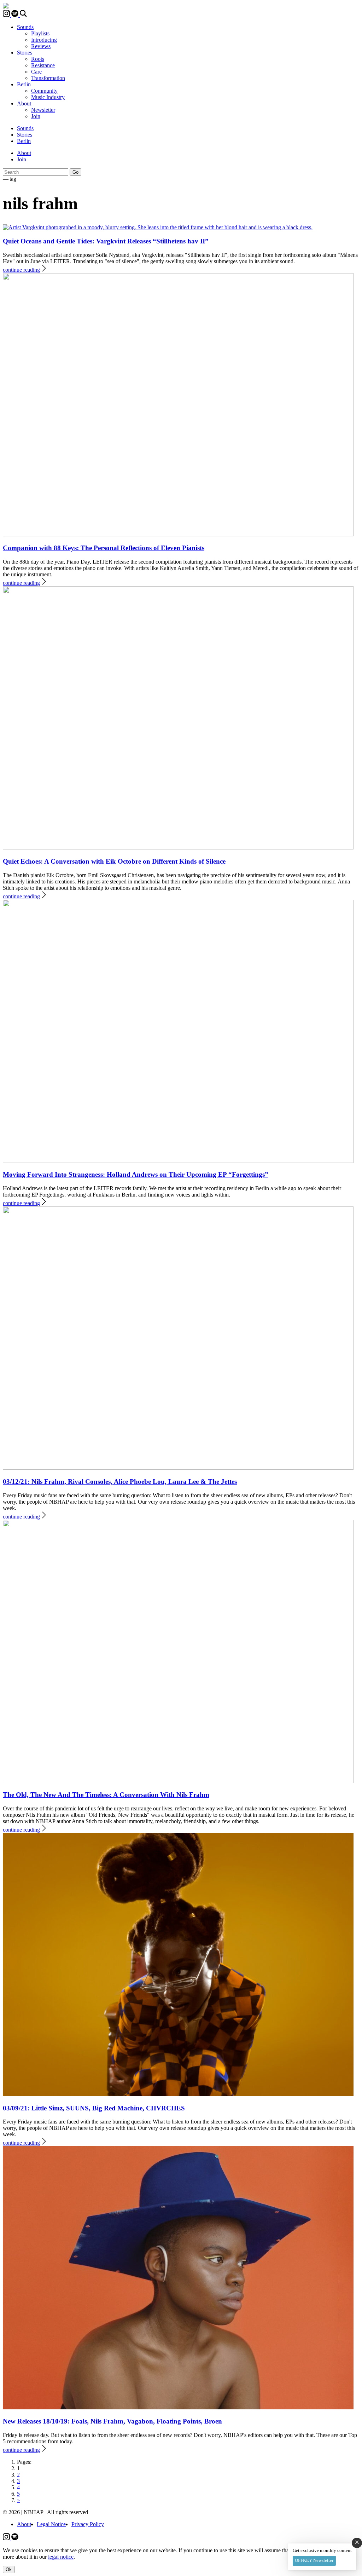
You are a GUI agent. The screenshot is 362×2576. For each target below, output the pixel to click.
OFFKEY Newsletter (314, 2560)
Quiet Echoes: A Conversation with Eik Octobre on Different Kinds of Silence (114, 861)
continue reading (21, 270)
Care (36, 72)
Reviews (41, 46)
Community (44, 91)
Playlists (40, 33)
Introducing (44, 40)
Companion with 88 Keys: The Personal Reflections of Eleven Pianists (104, 548)
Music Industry (48, 97)
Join (36, 116)
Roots (38, 59)
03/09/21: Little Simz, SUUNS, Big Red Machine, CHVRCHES (94, 2108)
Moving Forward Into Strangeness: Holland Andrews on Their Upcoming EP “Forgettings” (136, 1174)
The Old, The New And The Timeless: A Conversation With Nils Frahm (106, 1795)
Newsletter (43, 110)
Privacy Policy (88, 2524)
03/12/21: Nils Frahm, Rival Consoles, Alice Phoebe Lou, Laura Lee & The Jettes (120, 1482)
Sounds (25, 27)
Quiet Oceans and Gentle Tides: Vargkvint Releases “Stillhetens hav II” (106, 241)
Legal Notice (51, 2524)
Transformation (48, 78)
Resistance (43, 65)
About (24, 103)
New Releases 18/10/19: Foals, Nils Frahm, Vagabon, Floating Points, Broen (112, 2421)
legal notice (61, 2557)
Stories (25, 53)
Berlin (24, 84)
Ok (9, 2569)
